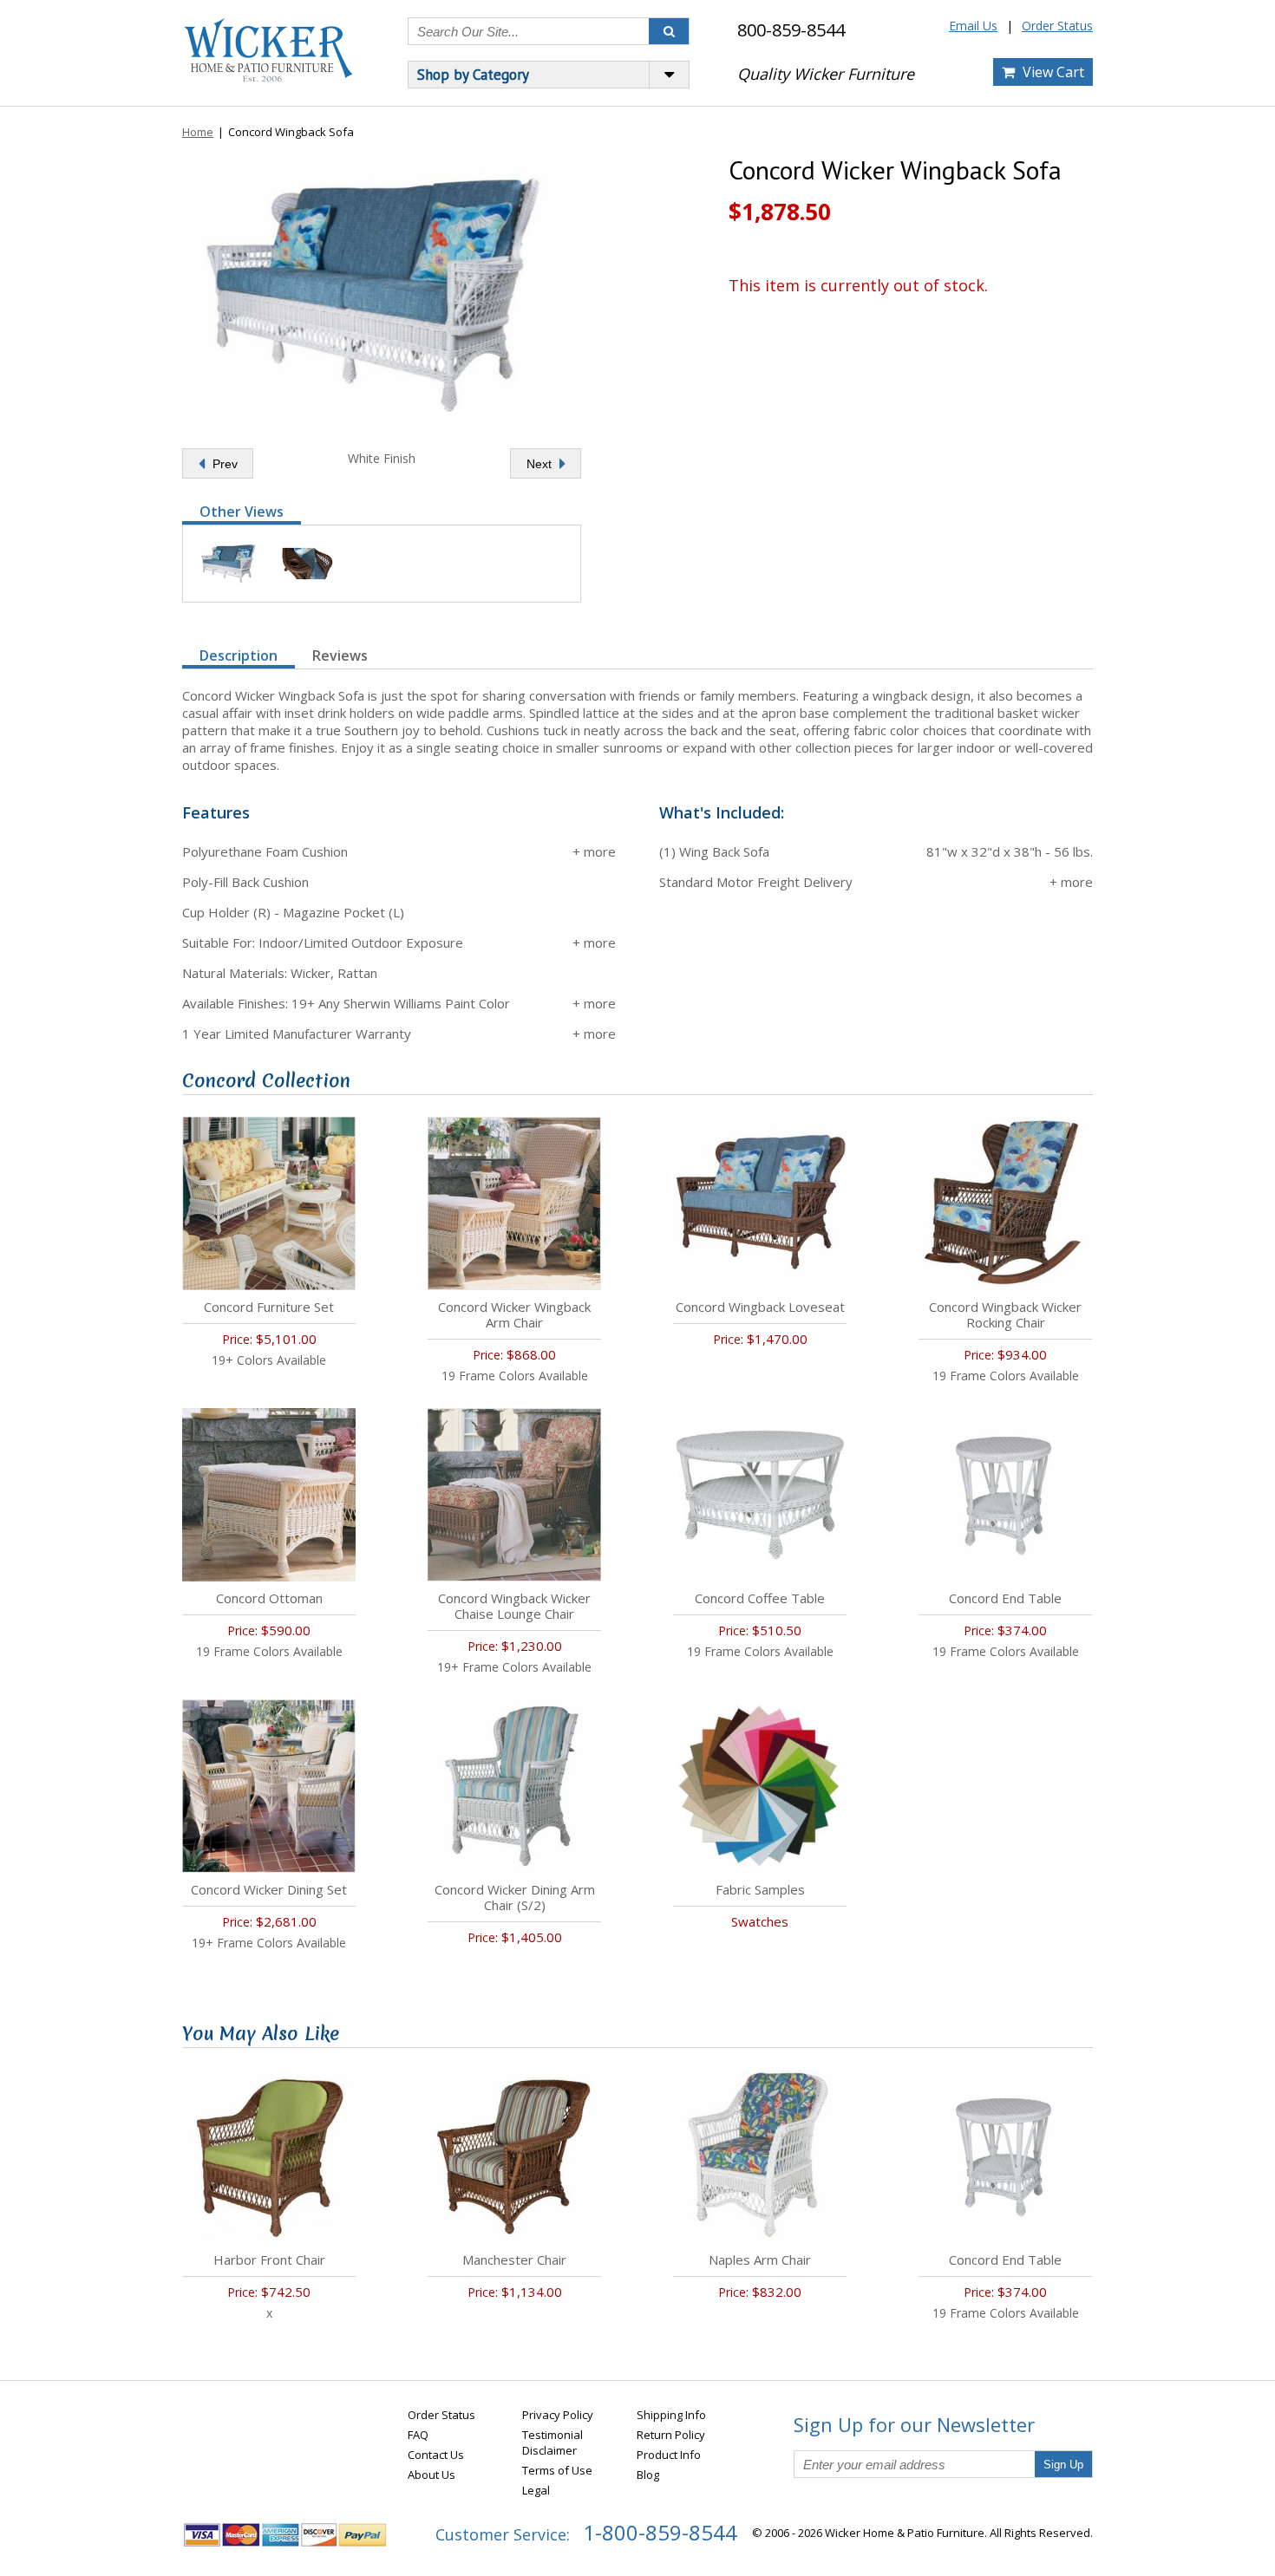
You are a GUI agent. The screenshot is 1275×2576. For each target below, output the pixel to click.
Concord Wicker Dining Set (269, 1889)
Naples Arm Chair (760, 2260)
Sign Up (1063, 2465)
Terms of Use (557, 2470)
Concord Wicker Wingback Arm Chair (514, 1314)
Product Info (669, 2455)
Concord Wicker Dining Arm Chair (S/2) (515, 1897)
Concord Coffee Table (760, 1598)
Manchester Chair (514, 2260)
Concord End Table (1005, 1598)
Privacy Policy (558, 2415)
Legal (536, 2490)
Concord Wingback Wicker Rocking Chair (1005, 1314)
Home (198, 132)
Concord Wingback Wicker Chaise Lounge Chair (514, 1606)
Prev (223, 464)
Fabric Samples (760, 1889)
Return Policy (671, 2435)
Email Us (973, 26)
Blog (648, 2475)
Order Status (1057, 26)
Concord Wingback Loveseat (760, 1307)
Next (541, 464)
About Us (432, 2475)
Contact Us (436, 2455)
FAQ (418, 2435)
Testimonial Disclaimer (552, 2442)
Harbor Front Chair (269, 2260)
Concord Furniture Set (269, 1307)
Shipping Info (671, 2415)
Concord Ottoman (269, 1598)
